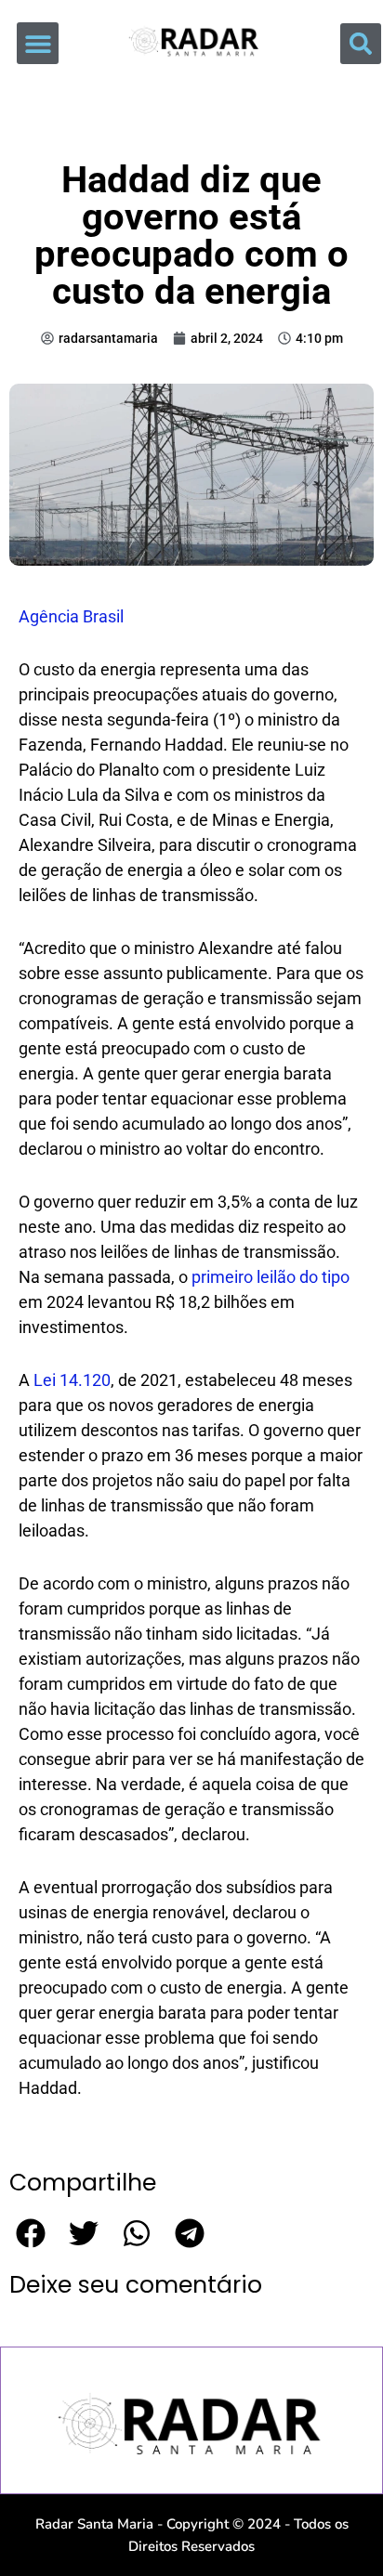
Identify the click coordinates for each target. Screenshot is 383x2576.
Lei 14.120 (72, 1380)
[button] (38, 43)
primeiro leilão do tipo (271, 1277)
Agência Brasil (71, 616)
